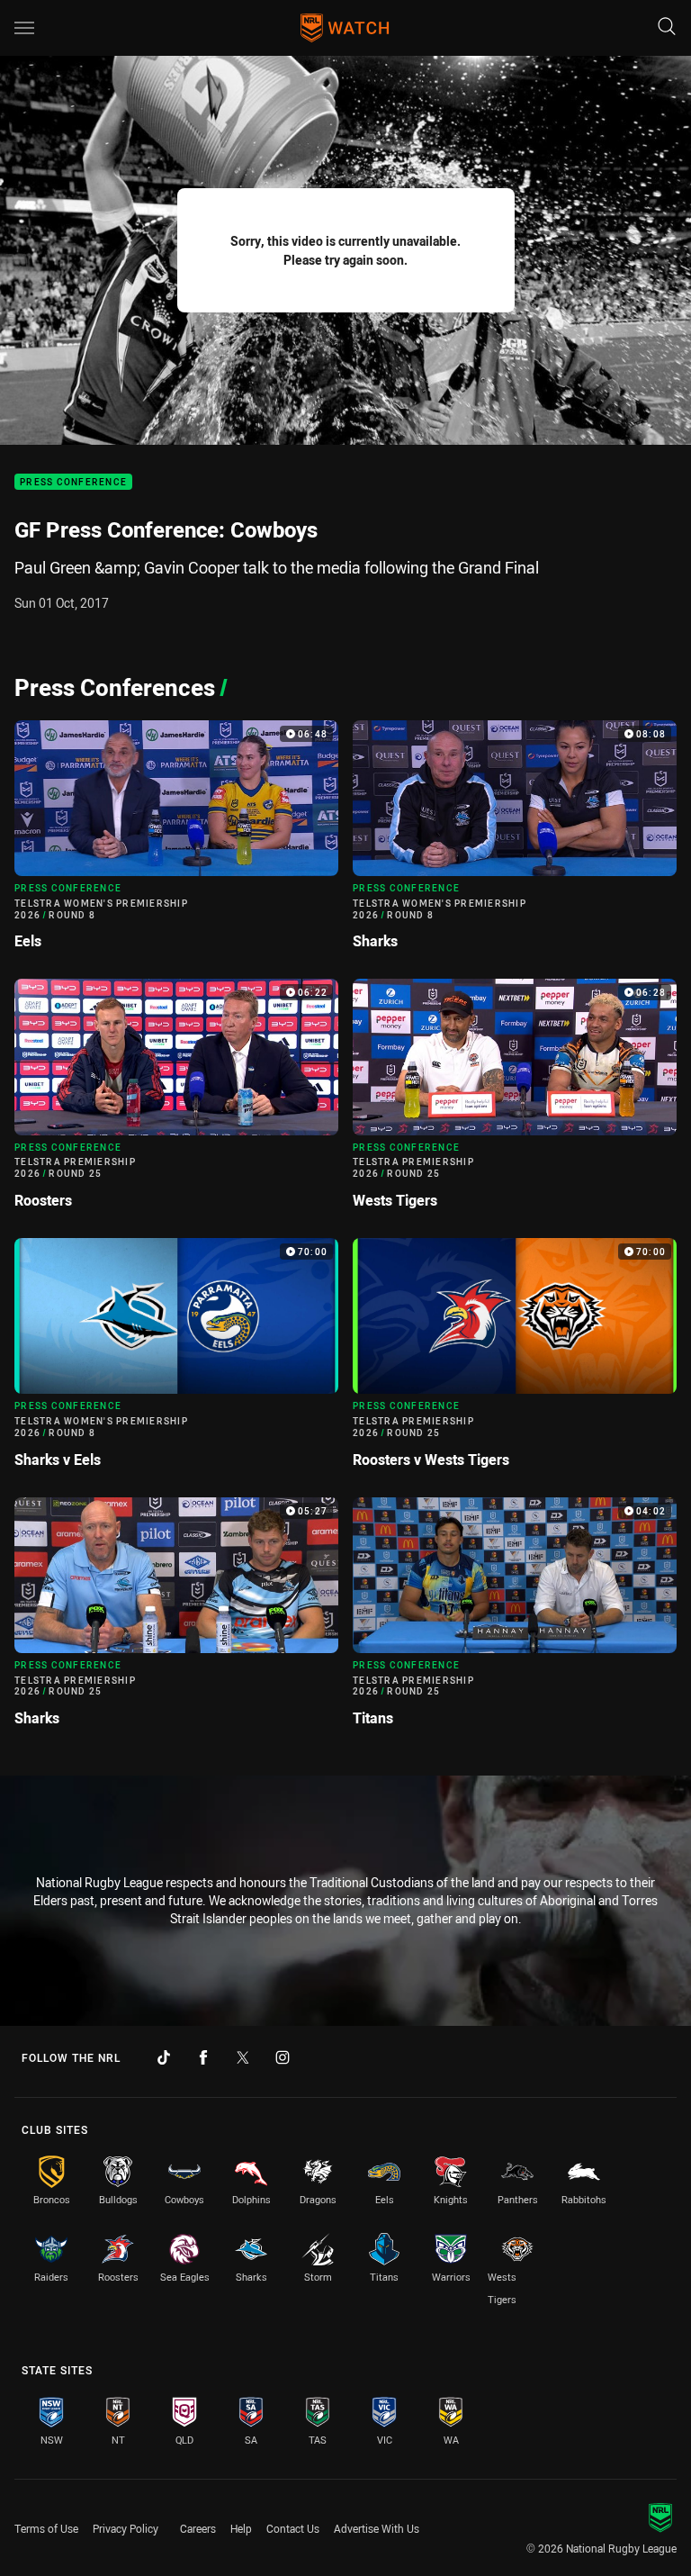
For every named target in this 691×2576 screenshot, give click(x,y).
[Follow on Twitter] (243, 2057)
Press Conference (73, 482)
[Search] (667, 27)
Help (241, 2528)
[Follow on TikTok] (164, 2057)
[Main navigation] (24, 28)
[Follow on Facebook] (203, 2057)
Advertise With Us (377, 2528)
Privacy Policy (126, 2528)
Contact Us (293, 2528)
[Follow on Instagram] (283, 2057)
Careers (198, 2528)
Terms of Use (46, 2528)
